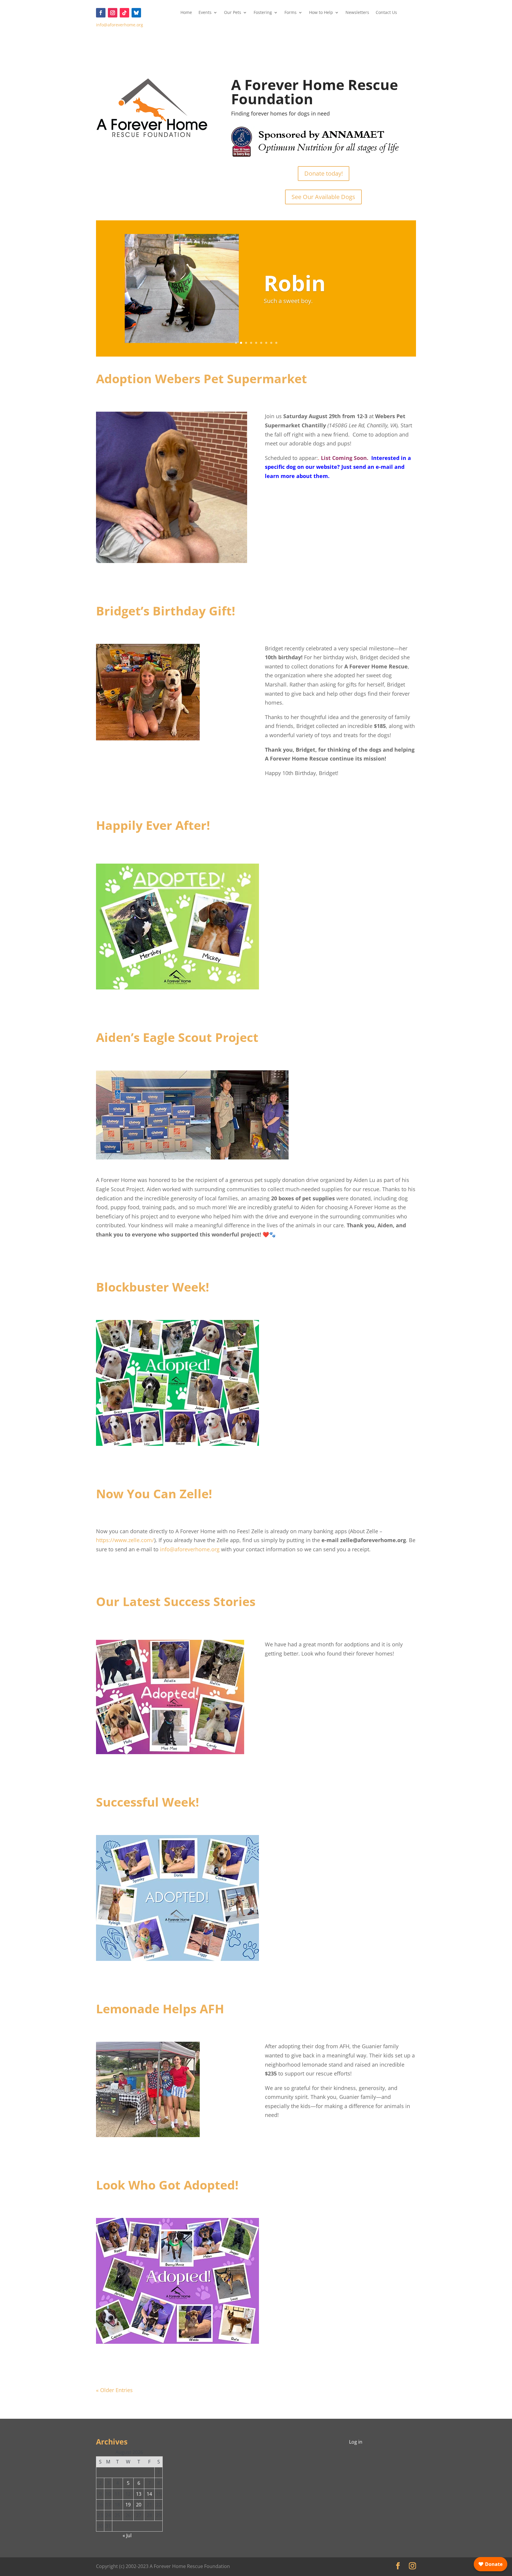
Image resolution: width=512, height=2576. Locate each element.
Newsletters (357, 13)
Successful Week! (148, 1802)
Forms (291, 13)
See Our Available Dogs (323, 197)
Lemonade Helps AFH (160, 2009)
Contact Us (386, 13)
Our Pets (233, 13)
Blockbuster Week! (153, 1287)
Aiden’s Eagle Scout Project (177, 1037)
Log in (356, 2442)
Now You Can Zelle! (154, 1494)
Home (186, 13)
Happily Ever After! (153, 825)
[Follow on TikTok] (124, 13)
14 (149, 2494)
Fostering (263, 13)
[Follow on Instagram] (113, 13)
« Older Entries (114, 2390)
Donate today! (324, 173)
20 (139, 2505)
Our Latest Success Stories (176, 1601)
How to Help (321, 13)
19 (128, 2505)
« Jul (127, 2535)
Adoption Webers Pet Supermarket (201, 378)
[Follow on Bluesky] (136, 13)
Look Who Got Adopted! (167, 2185)
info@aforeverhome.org (120, 25)
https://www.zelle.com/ (125, 1540)
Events (205, 13)
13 (139, 2494)
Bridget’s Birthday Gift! (166, 611)
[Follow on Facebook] (101, 13)
